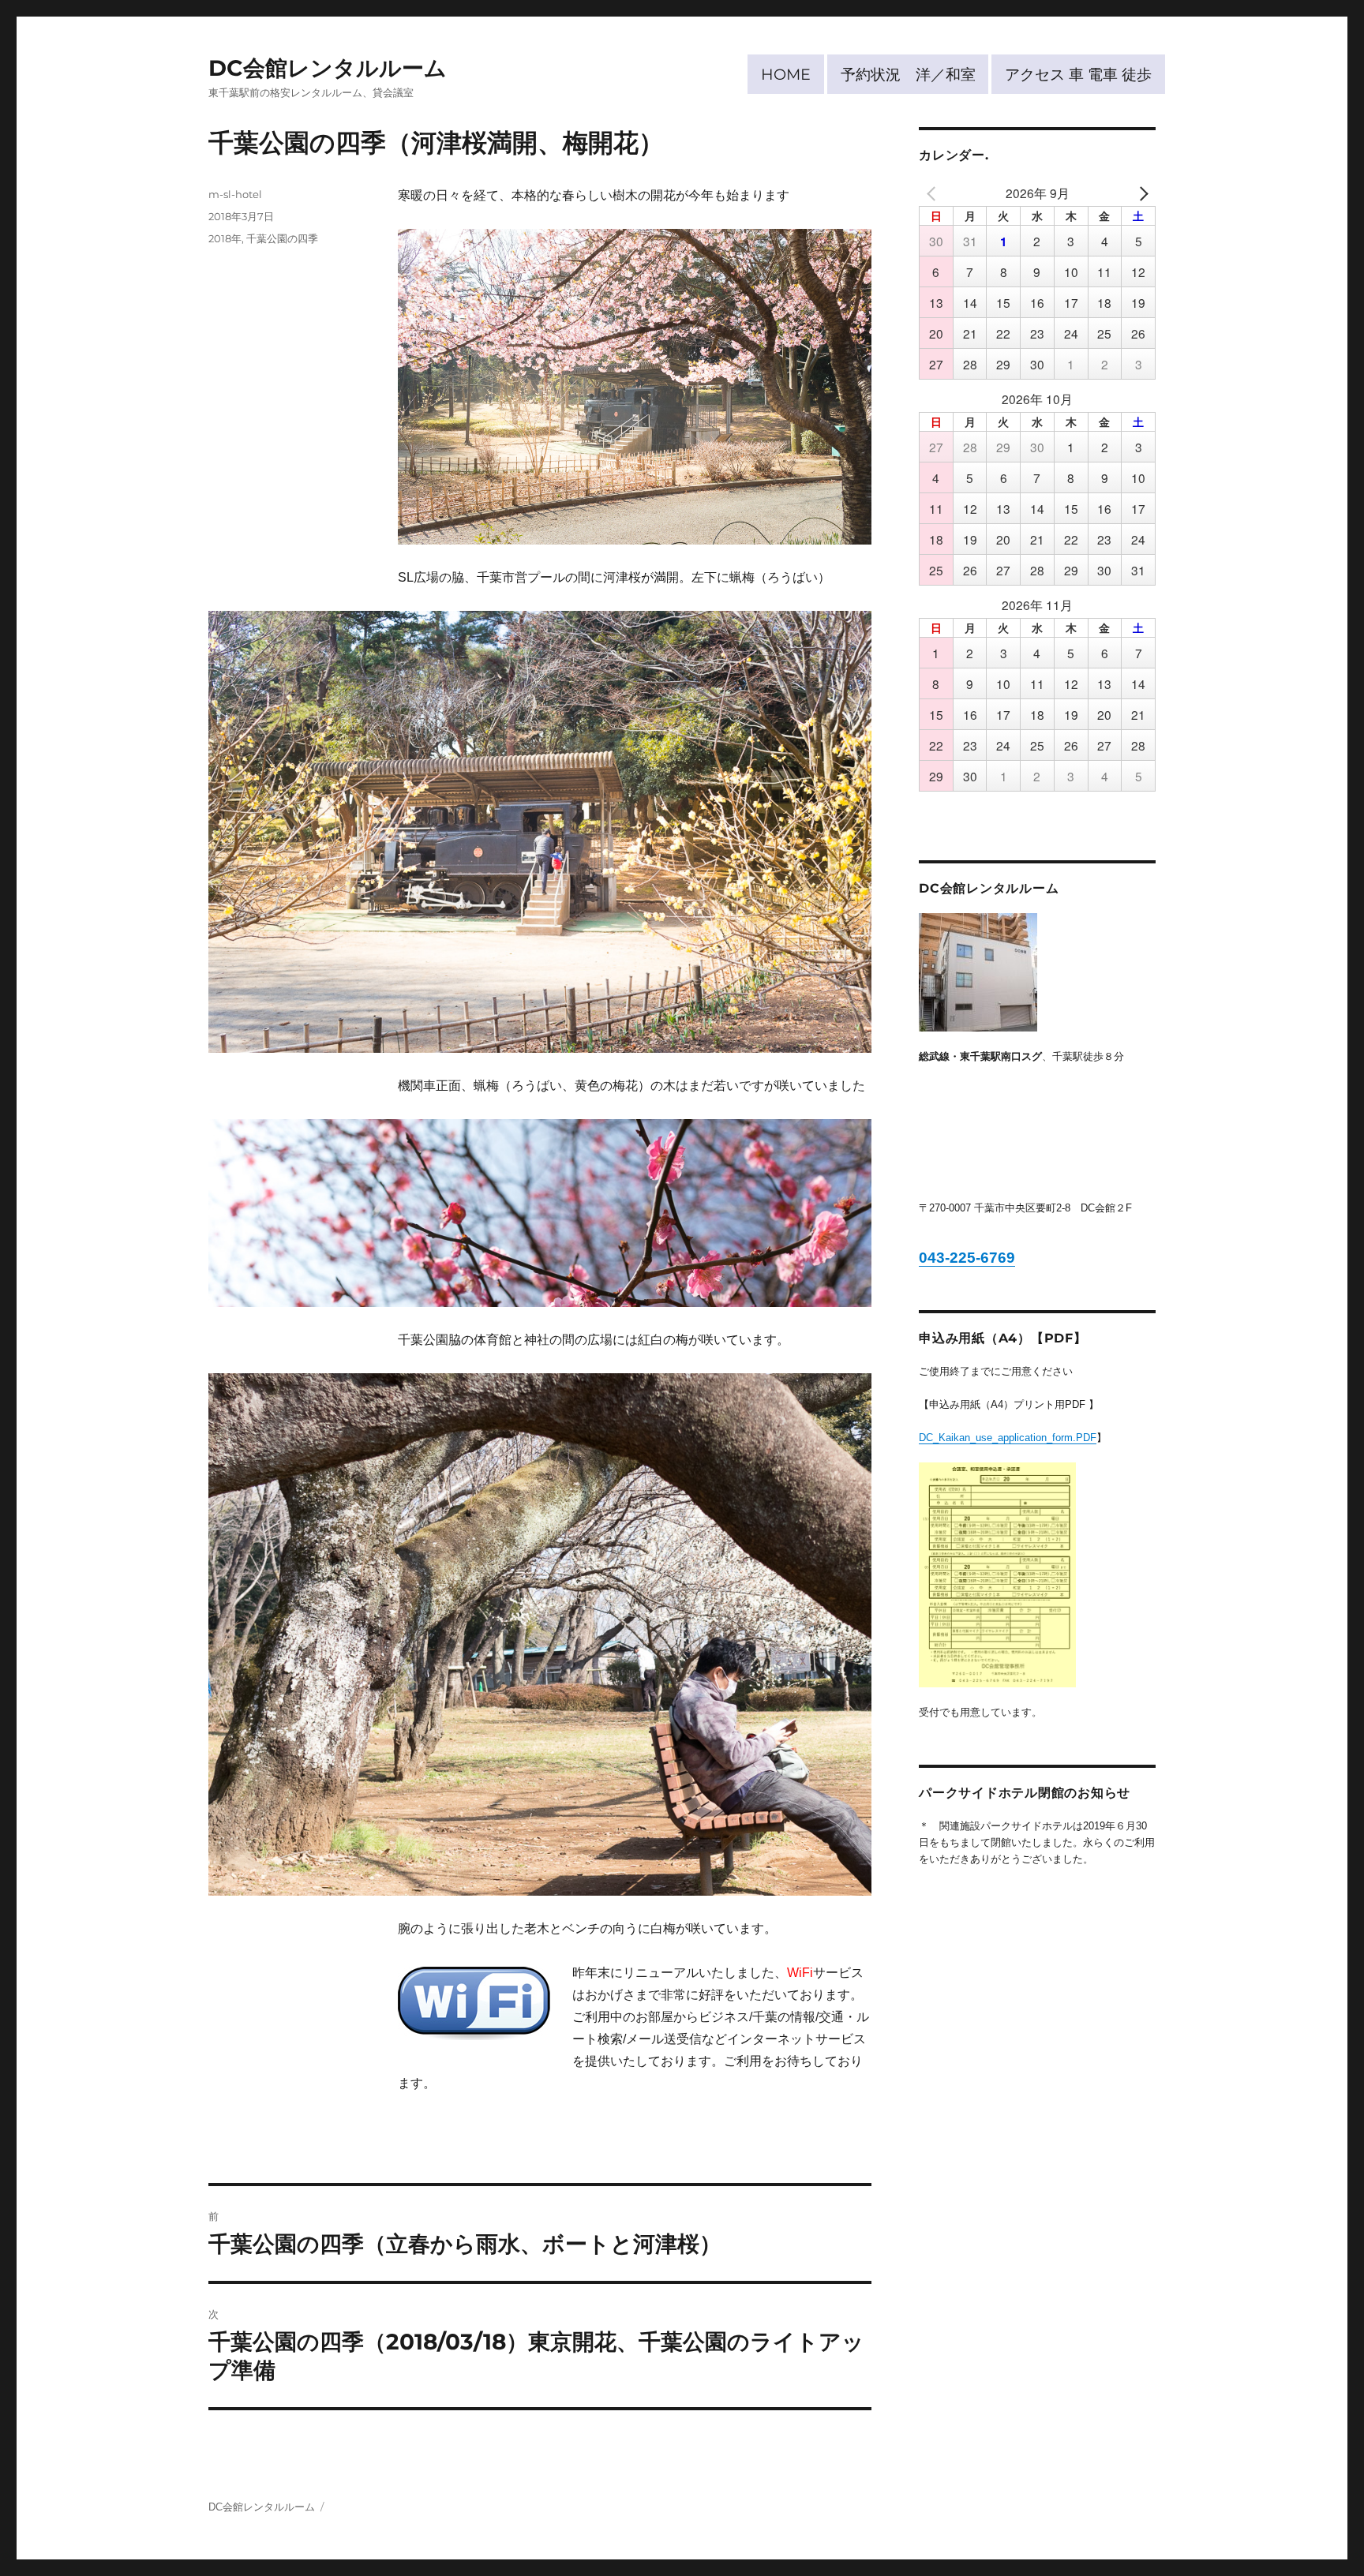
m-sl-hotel (235, 194)
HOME (786, 74)
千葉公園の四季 (282, 238)
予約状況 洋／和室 (908, 74)
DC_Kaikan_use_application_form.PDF (1008, 1438)
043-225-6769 (967, 1258)
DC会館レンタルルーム (328, 68)
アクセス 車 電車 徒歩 (1078, 74)
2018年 (225, 238)
